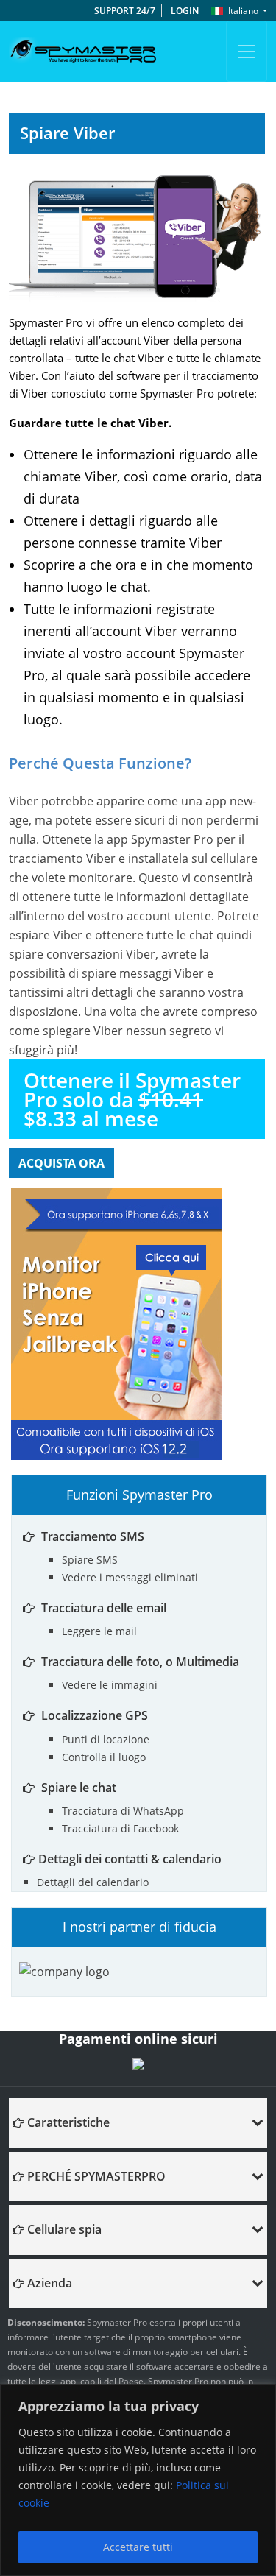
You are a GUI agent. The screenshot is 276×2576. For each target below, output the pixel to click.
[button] (138, 2122)
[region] (138, 2480)
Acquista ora (61, 1163)
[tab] (138, 2123)
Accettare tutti (138, 2547)
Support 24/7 (125, 11)
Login (185, 11)
